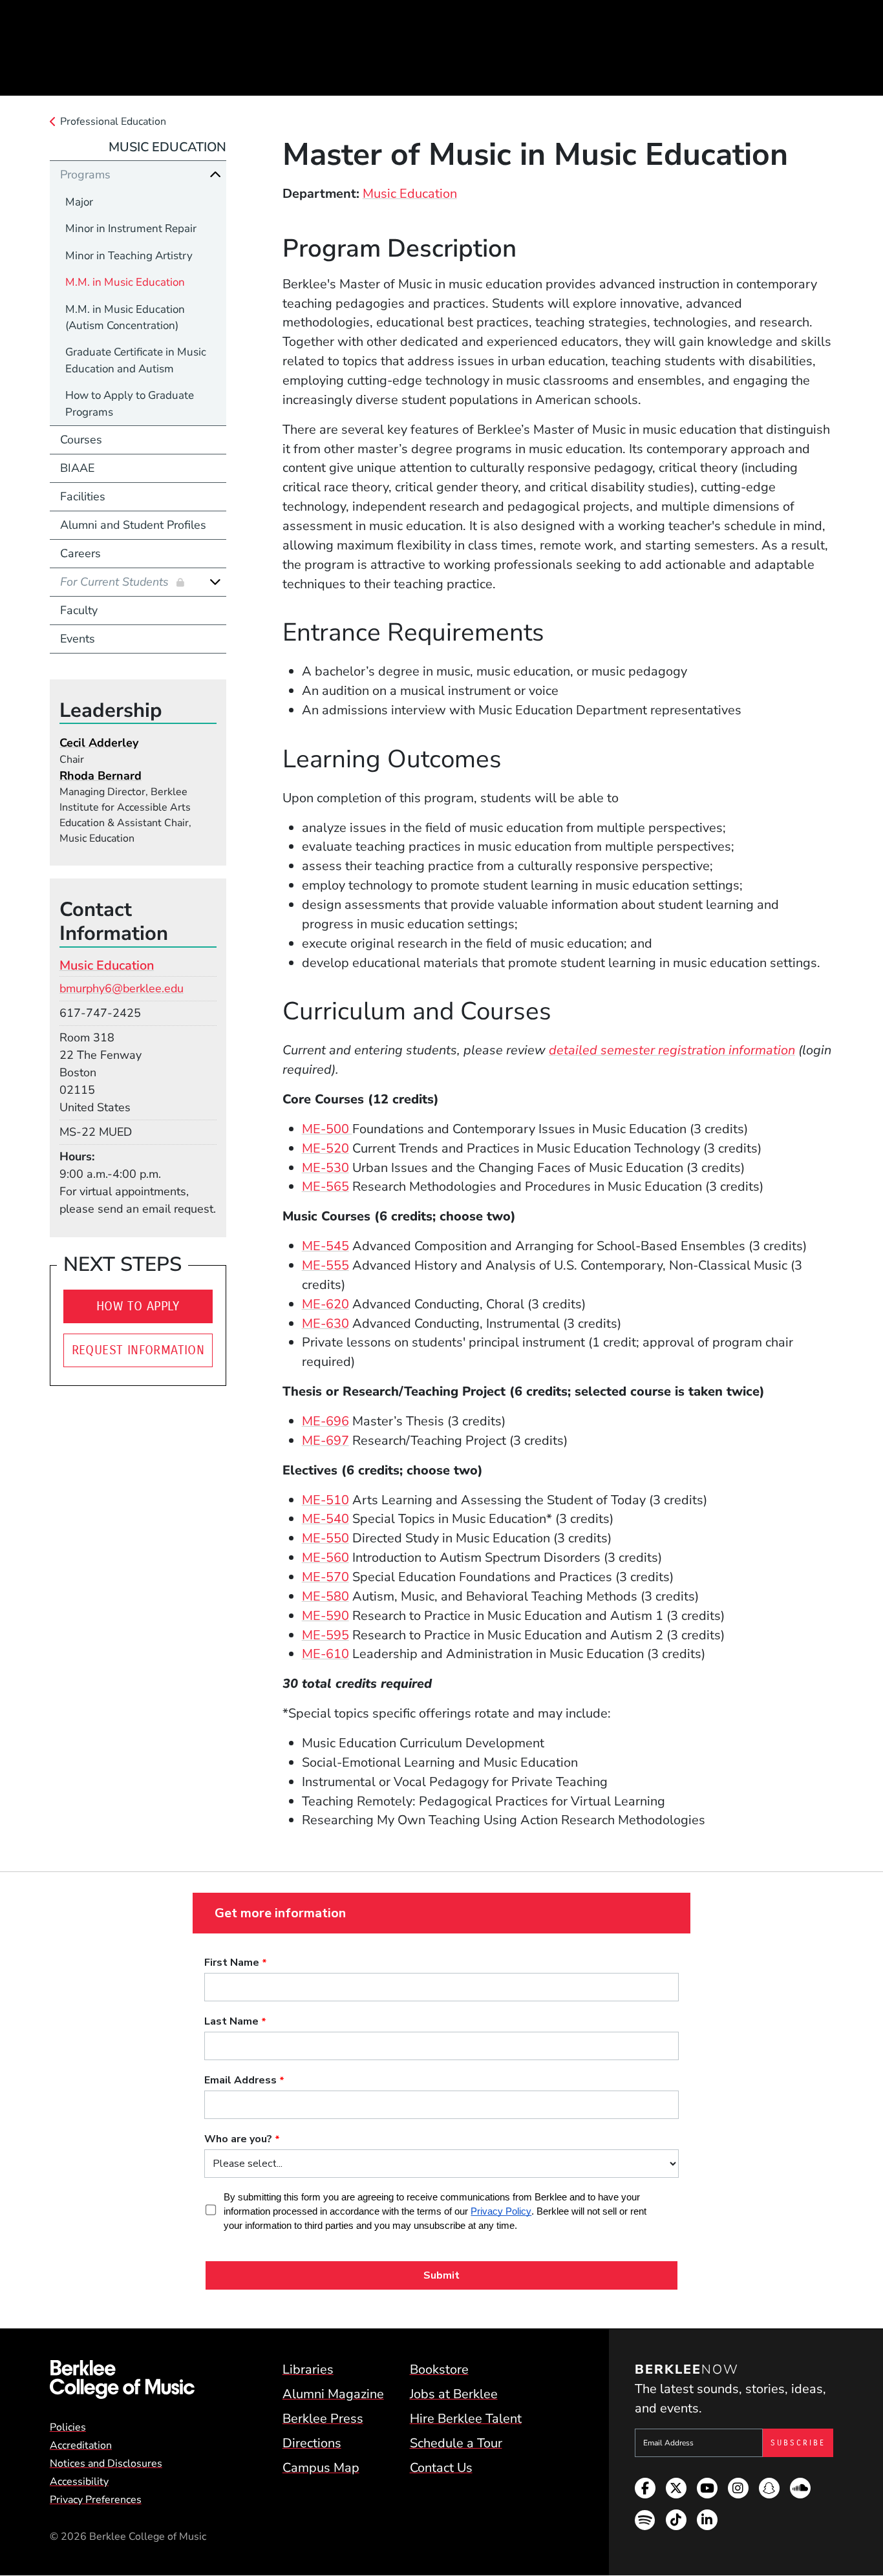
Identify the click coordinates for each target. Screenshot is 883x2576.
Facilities (83, 496)
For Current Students (116, 582)
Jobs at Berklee (454, 2394)
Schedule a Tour (456, 2443)
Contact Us (441, 2468)
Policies (68, 2427)
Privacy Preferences (96, 2500)
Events (78, 639)
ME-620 (325, 1304)
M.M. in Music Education (125, 282)
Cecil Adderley (99, 743)
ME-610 (325, 1654)
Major (79, 202)
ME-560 (325, 1558)
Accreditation (81, 2445)
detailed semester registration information (672, 1050)
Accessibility (79, 2482)
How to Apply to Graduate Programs (130, 403)
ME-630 (325, 1324)
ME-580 (325, 1596)
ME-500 (327, 1129)
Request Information (138, 1350)
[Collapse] (215, 175)
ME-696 (325, 1421)
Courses (81, 440)
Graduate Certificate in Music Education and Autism (136, 360)
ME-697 (325, 1441)
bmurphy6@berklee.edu (122, 988)
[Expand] (215, 582)
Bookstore (439, 2369)
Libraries (308, 2369)
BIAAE (77, 468)
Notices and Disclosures (106, 2464)
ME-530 (325, 1168)
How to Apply (138, 1306)
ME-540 (325, 1519)
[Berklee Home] (122, 2379)
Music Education (410, 194)
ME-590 (325, 1616)
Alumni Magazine (333, 2394)
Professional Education (113, 122)
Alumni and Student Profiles (133, 525)
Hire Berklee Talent (466, 2419)
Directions (312, 2443)
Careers (80, 553)
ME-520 (325, 1148)
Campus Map (321, 2468)
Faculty (79, 610)
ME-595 (325, 1635)
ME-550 (325, 1538)
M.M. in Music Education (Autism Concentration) (125, 317)
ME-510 (325, 1500)
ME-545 (325, 1246)
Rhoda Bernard (101, 776)
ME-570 (325, 1577)
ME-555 (325, 1265)
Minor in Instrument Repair (131, 229)
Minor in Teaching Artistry (129, 256)
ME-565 (325, 1187)
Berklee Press (323, 2419)
